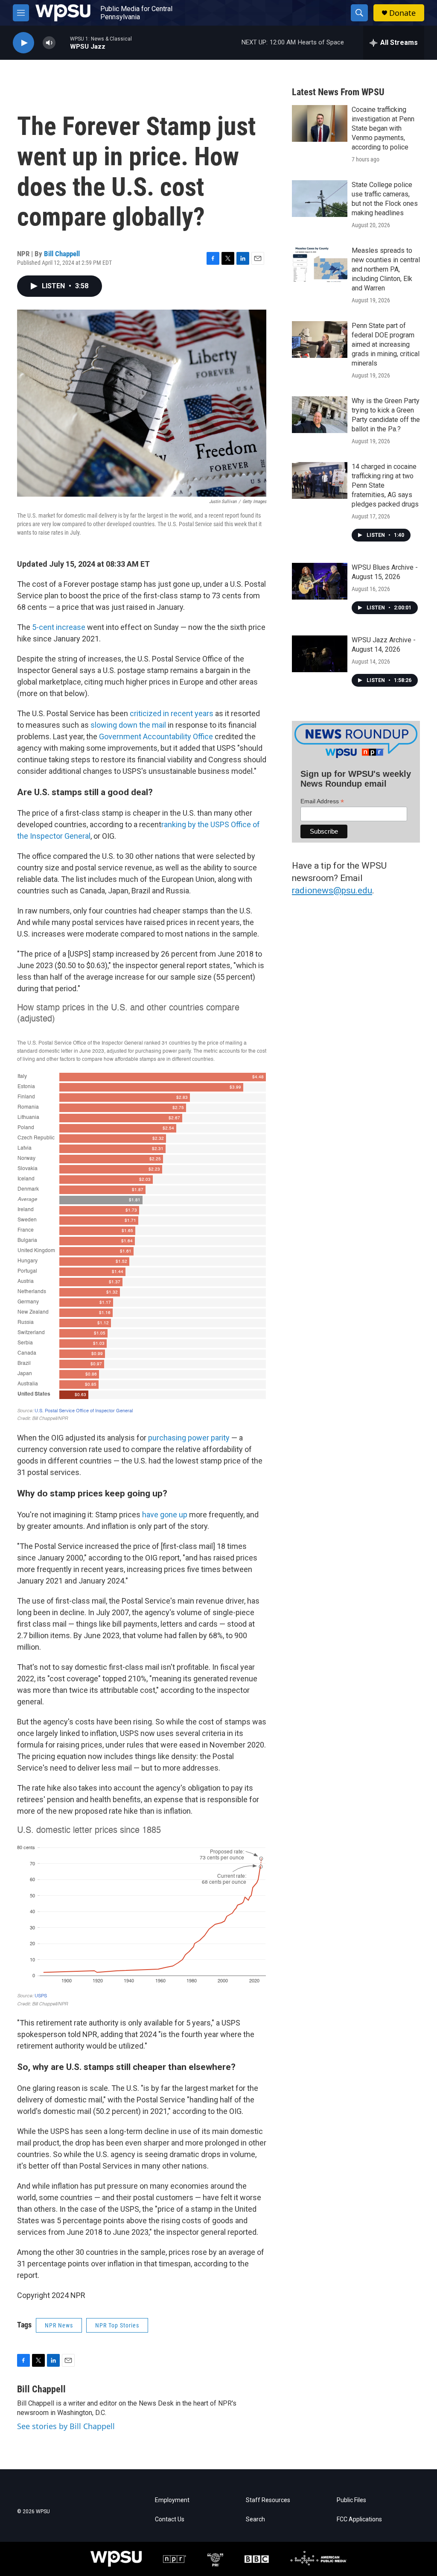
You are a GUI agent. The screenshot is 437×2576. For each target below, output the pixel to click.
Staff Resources (268, 2500)
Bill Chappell (62, 254)
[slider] (63, 42)
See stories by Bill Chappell (66, 2426)
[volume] (49, 43)
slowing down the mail (128, 725)
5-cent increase (59, 627)
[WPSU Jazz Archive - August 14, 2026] (320, 654)
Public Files (351, 2500)
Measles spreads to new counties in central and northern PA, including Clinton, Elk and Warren (386, 269)
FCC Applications (359, 2519)
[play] (23, 43)
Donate (402, 13)
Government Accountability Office (156, 736)
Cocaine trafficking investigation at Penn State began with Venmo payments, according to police (383, 128)
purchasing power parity (189, 1438)
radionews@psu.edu (332, 890)
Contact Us (170, 2519)
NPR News (59, 2325)
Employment (172, 2500)
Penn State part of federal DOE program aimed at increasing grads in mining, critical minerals (386, 344)
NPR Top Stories (117, 2325)
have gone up (165, 1515)
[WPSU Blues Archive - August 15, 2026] (320, 581)
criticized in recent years (172, 713)
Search (255, 2519)
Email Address (322, 801)
